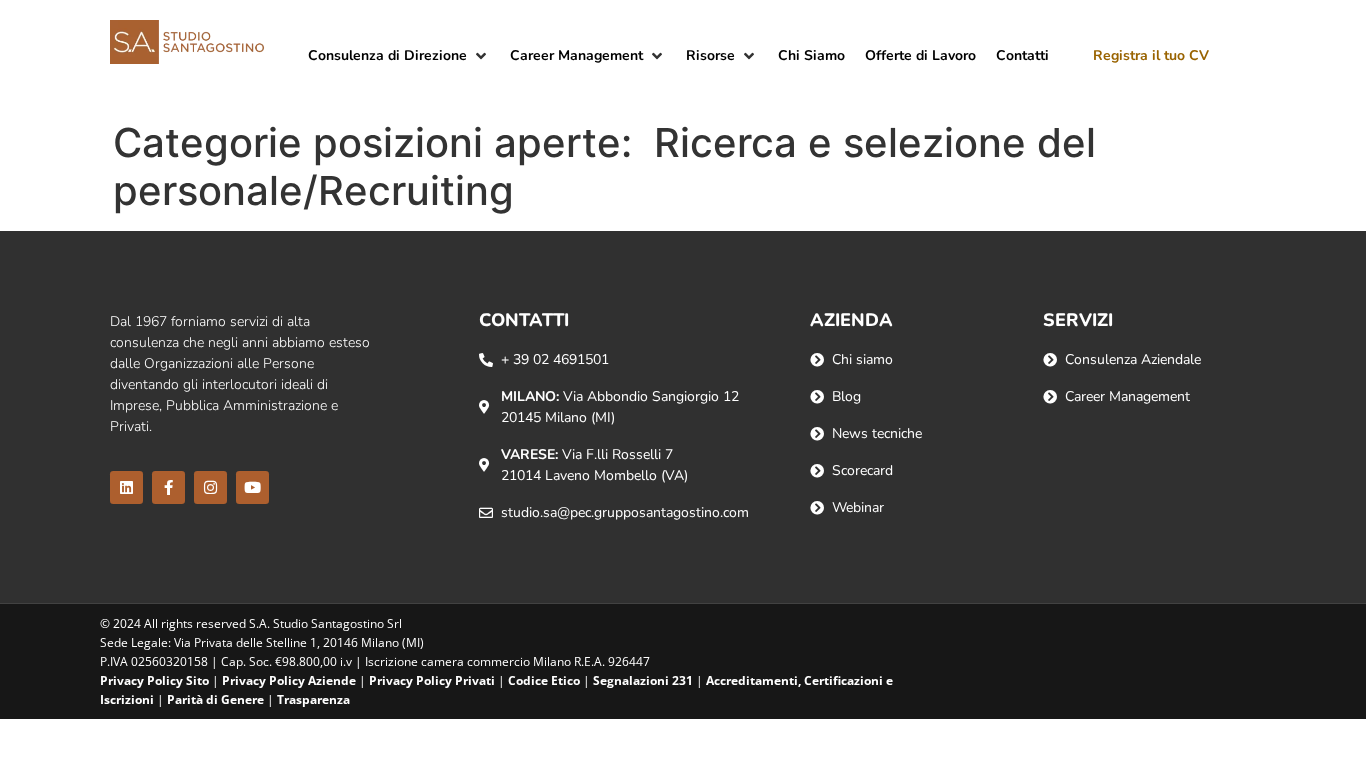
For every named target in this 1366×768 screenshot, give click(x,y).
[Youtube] (252, 487)
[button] (399, 55)
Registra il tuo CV (1151, 55)
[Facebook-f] (168, 487)
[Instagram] (210, 487)
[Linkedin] (126, 487)
